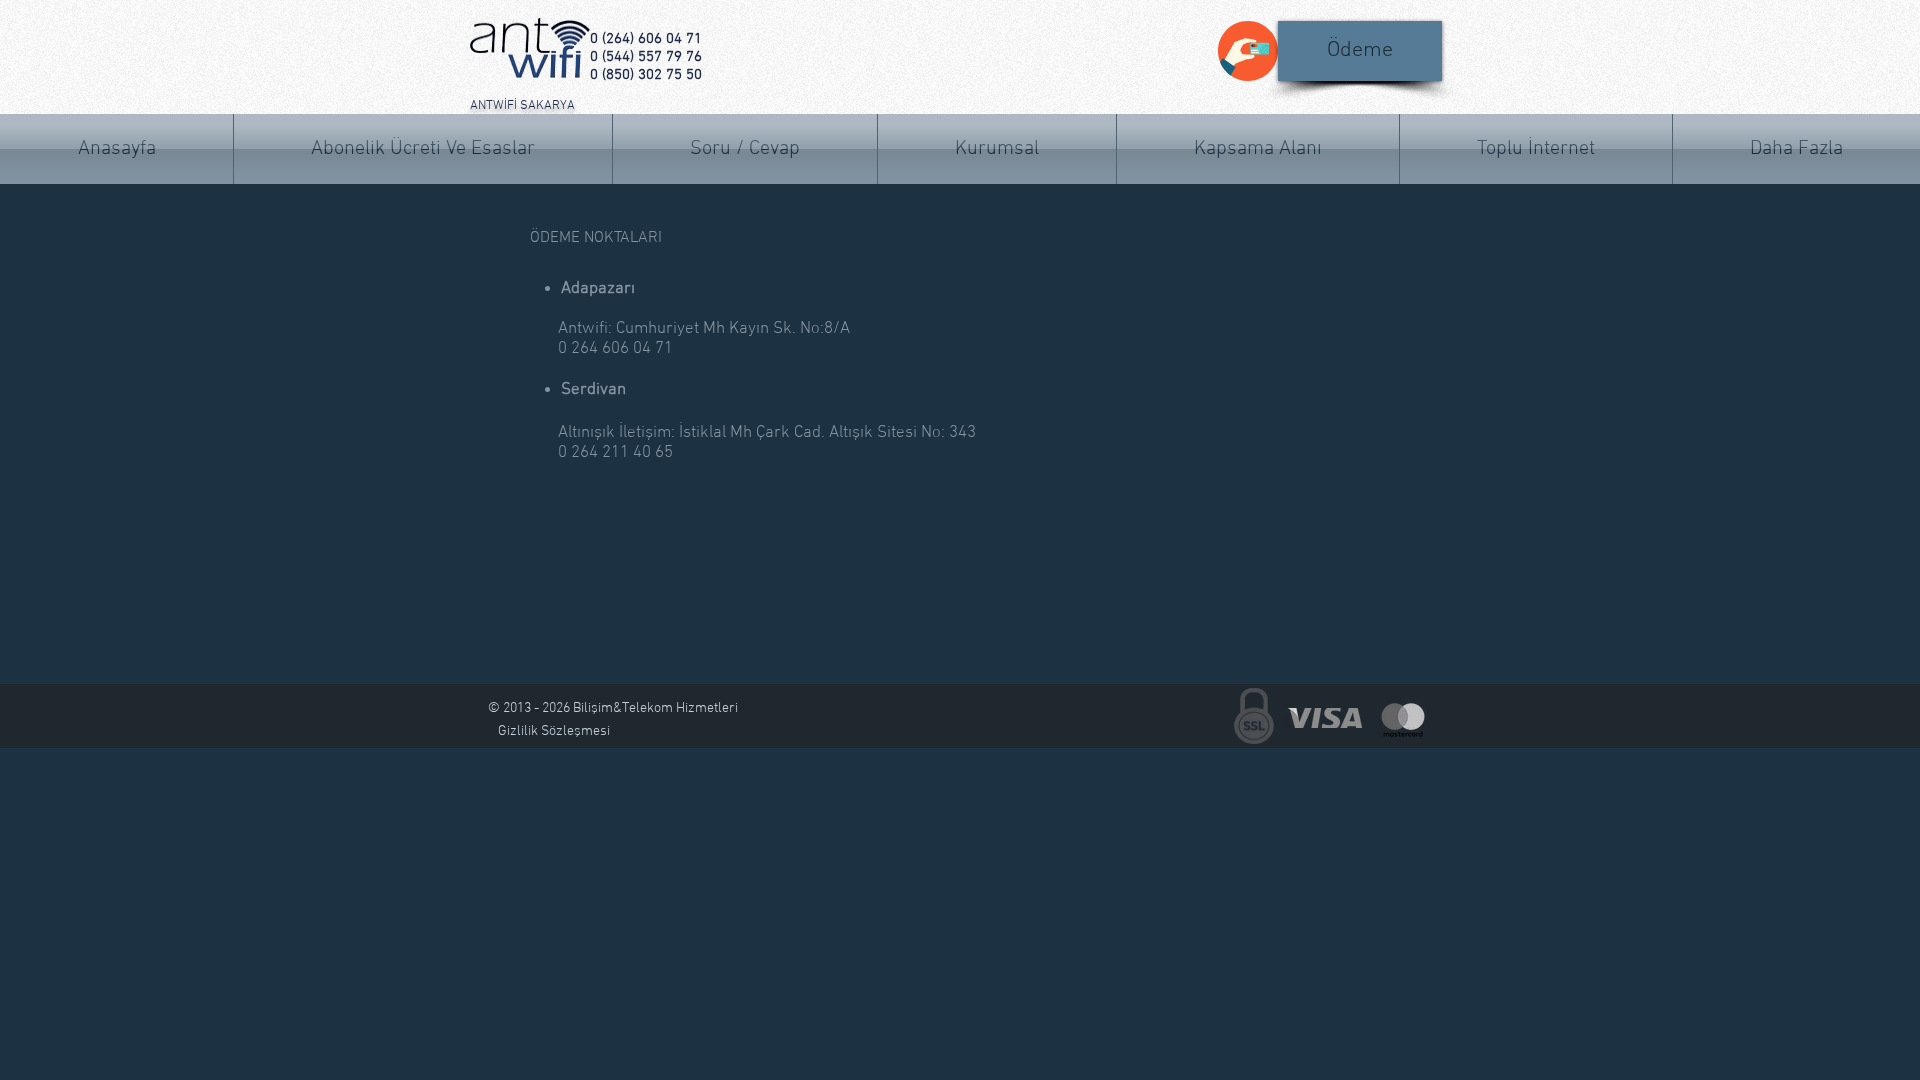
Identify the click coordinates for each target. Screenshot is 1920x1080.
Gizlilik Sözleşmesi (554, 731)
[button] (1796, 149)
